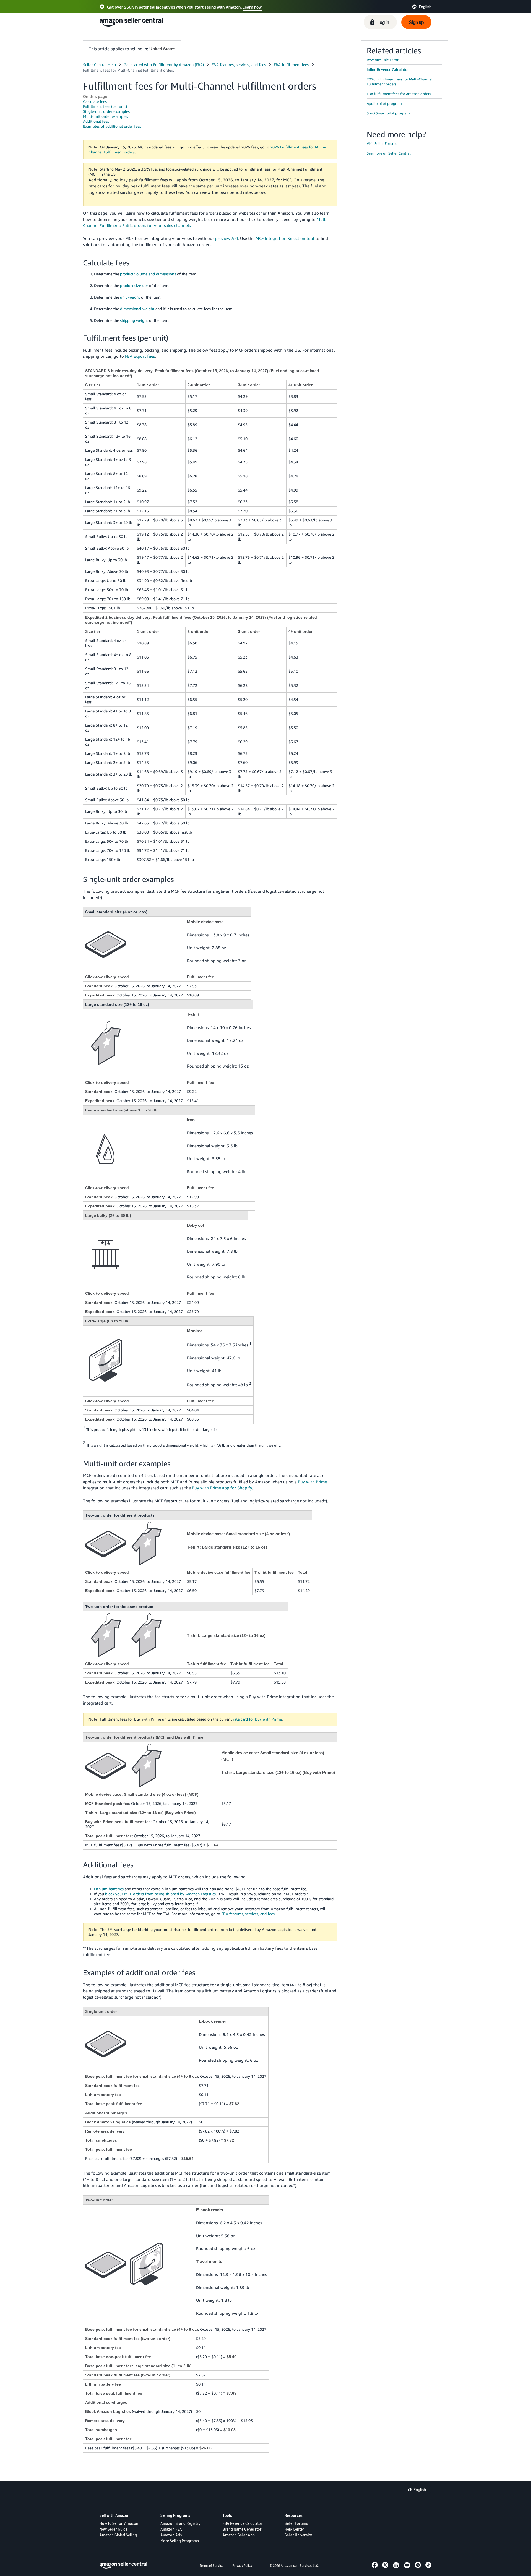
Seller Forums (296, 2523)
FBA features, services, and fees (248, 1914)
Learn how (252, 7)
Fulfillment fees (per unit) (105, 106)
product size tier (134, 285)
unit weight (130, 297)
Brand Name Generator (242, 2529)
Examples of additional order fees (112, 126)
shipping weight (134, 320)
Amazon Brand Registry (180, 2523)
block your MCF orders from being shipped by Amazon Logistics (160, 1894)
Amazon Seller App (239, 2535)
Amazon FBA (171, 2529)
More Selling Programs (180, 2541)
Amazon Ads (171, 2535)
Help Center (294, 2529)
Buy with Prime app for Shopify (222, 1488)
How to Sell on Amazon (119, 2523)
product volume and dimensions (148, 274)
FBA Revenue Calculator (243, 2523)
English (420, 2489)
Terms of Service (212, 2566)
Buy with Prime (312, 1482)
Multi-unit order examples (106, 116)
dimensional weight (137, 309)
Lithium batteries (109, 1889)
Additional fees (96, 121)
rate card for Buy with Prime (257, 1719)
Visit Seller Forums (382, 143)
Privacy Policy (242, 2566)
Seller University (298, 2535)
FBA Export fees (140, 356)
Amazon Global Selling (118, 2535)
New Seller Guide (114, 2529)
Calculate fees (95, 101)
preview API (227, 238)
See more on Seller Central (389, 153)
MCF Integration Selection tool (285, 238)
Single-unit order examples (106, 111)
